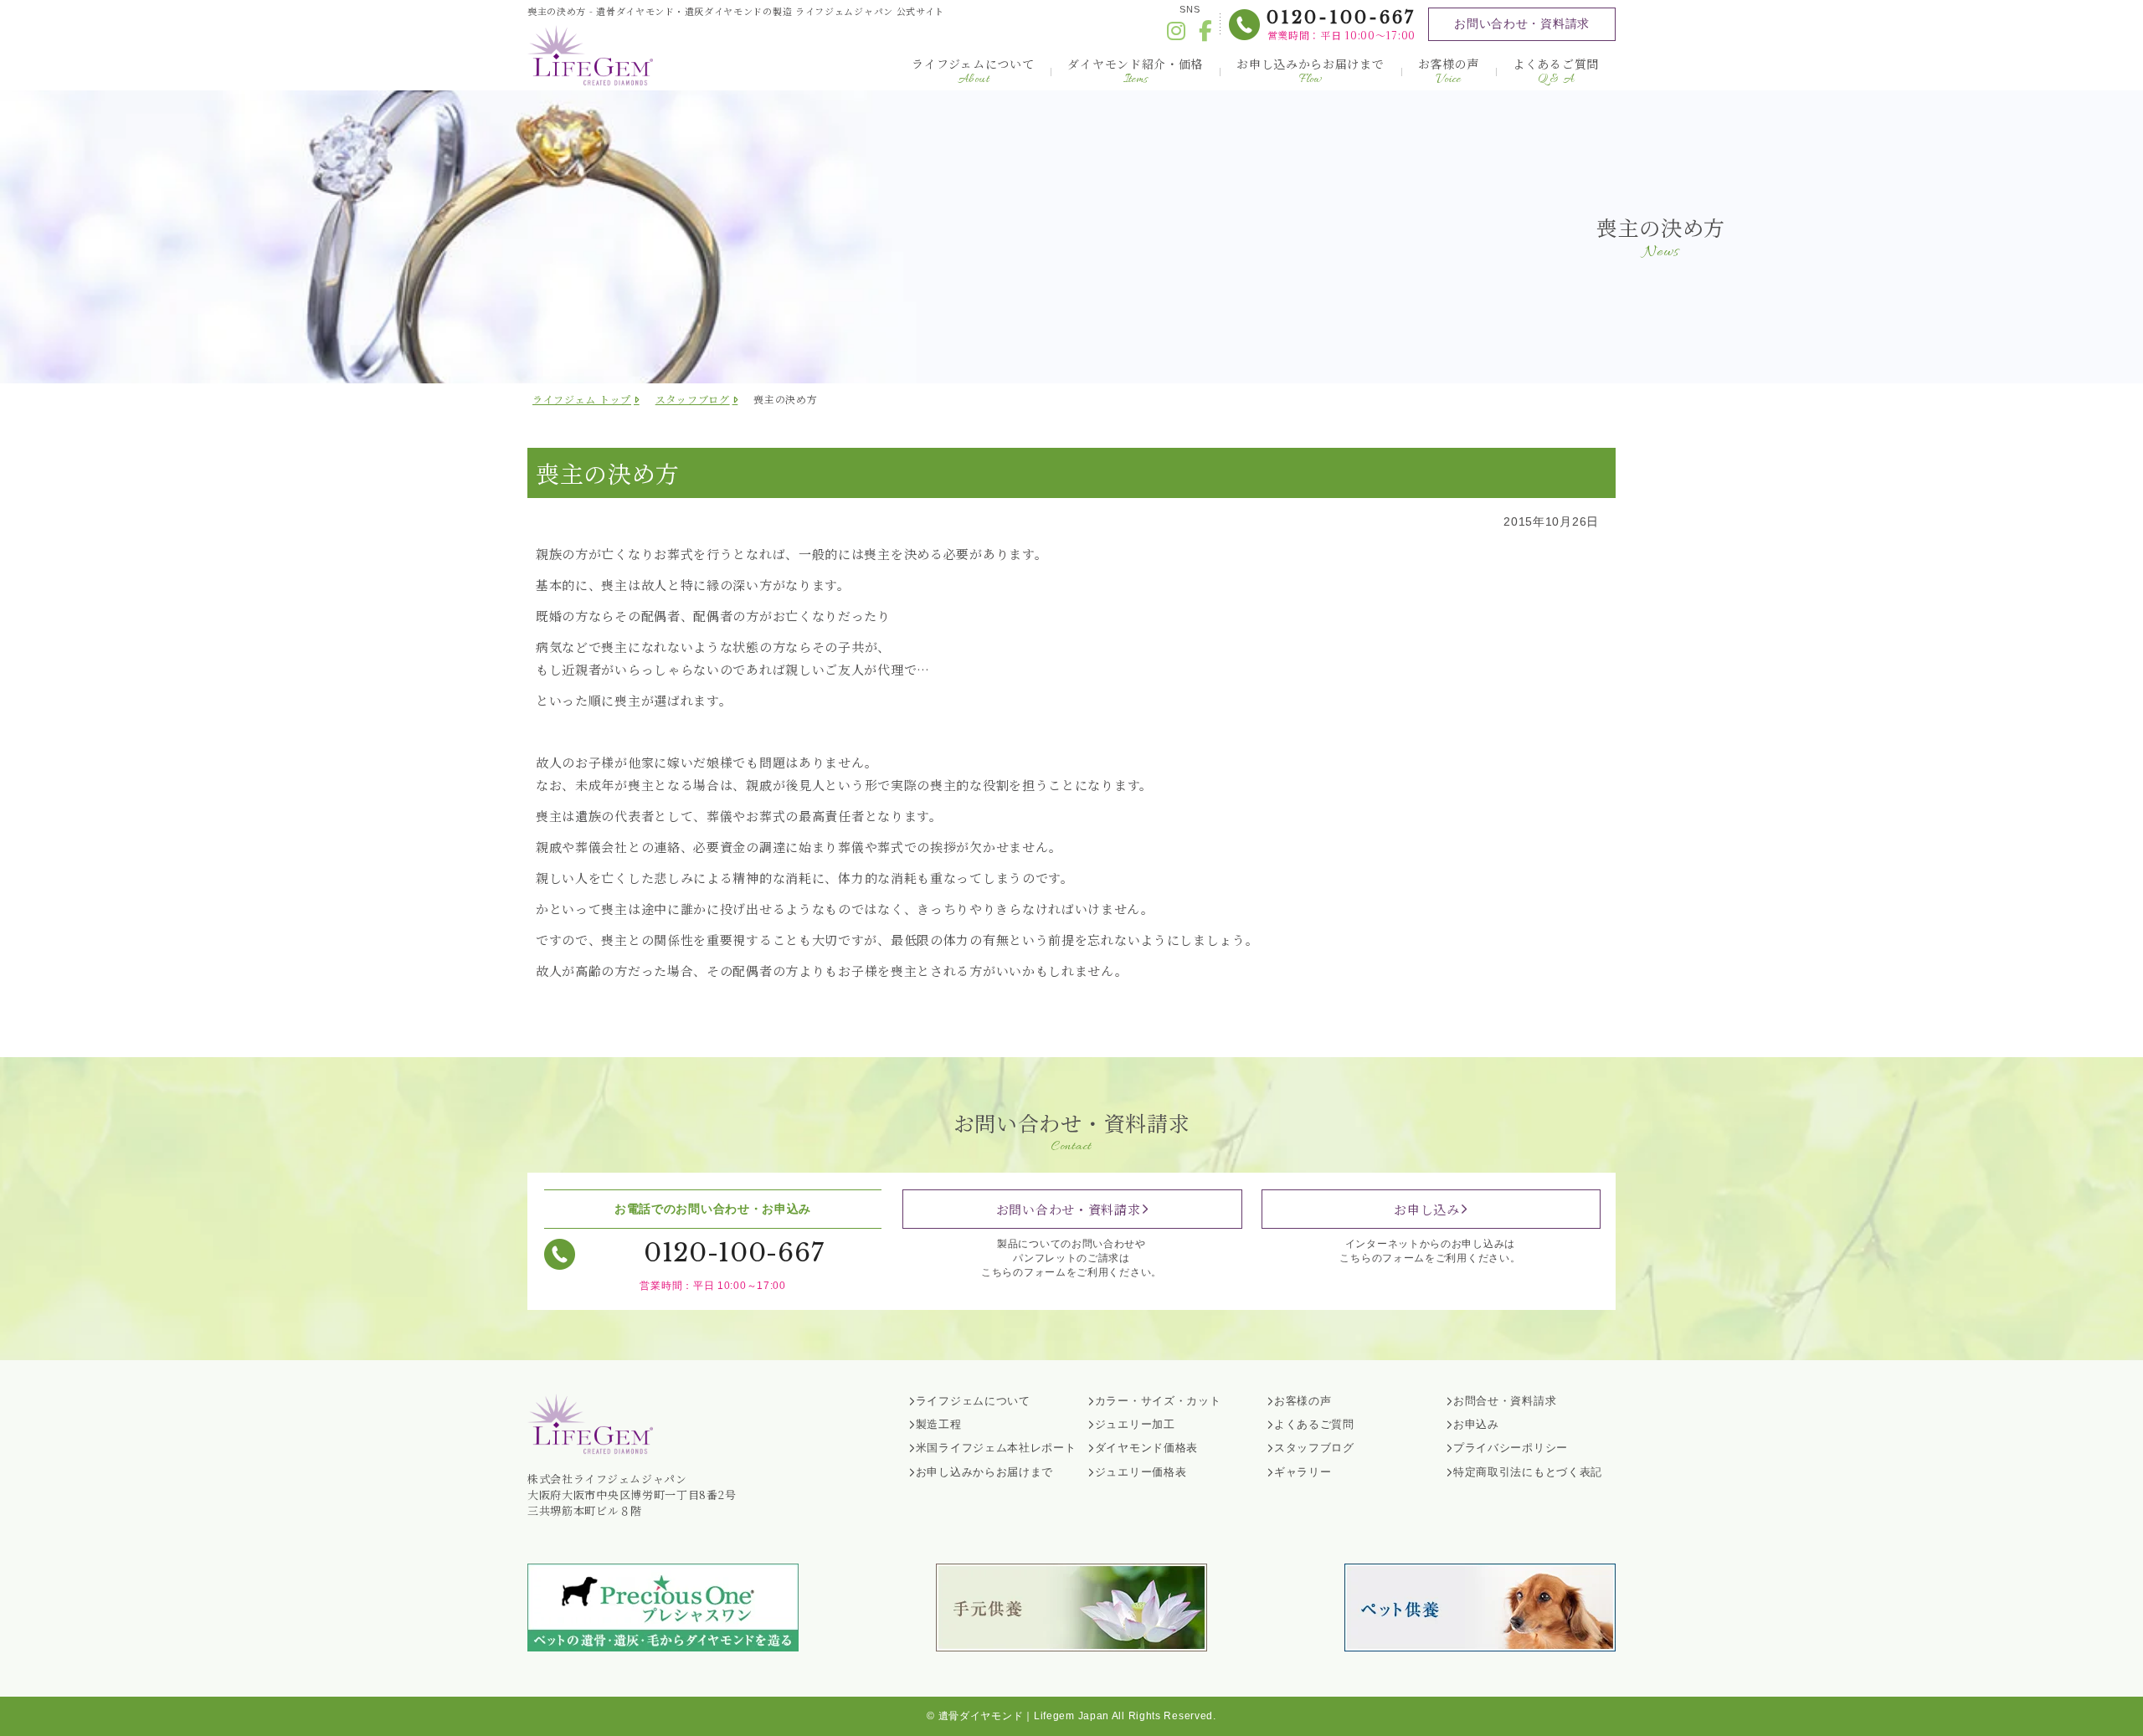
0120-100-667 (1341, 18)
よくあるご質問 (1556, 72)
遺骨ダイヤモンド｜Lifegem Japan (1024, 1716)
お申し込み (1427, 1209)
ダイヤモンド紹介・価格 (1135, 72)
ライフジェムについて (973, 72)
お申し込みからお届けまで (1310, 72)
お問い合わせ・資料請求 (1522, 23)
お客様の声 (1449, 72)
